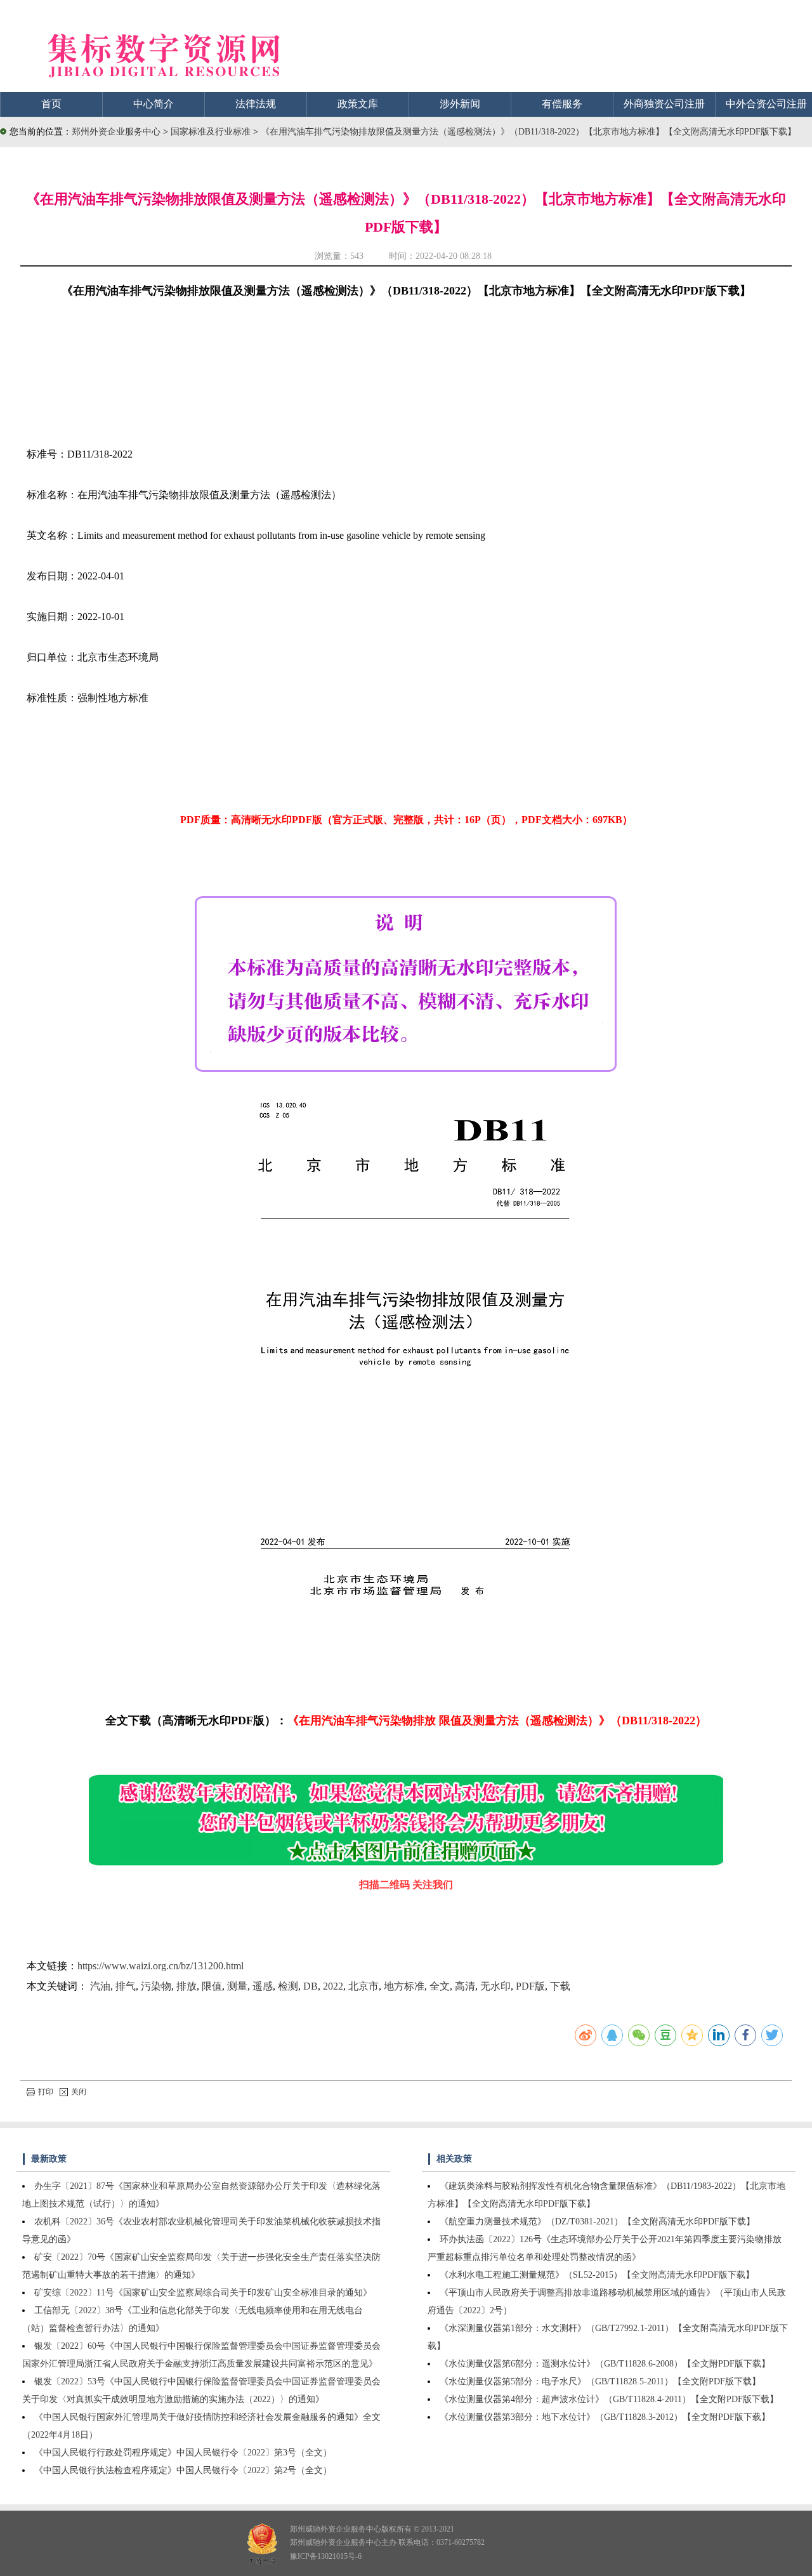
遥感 (263, 1986)
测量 (237, 1986)
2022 (333, 1986)
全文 (440, 1986)
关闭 (79, 2092)
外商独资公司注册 (664, 104)
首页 (51, 104)
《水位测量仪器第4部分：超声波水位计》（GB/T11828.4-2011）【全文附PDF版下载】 (609, 2399)
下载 (560, 1986)
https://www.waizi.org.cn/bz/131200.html (160, 1966)
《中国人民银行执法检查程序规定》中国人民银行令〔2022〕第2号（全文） (183, 2470)
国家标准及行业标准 (212, 132)
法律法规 (256, 104)
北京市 (363, 1986)
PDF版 (530, 1986)
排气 (126, 1986)
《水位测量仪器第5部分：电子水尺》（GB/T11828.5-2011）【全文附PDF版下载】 (600, 2381)
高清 (465, 1986)
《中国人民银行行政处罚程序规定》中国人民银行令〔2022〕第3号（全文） (183, 2453)
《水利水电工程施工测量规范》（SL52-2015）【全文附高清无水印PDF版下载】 (597, 2275)
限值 (212, 1986)
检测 (288, 1986)
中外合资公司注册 (766, 104)
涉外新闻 (460, 104)
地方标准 (404, 1986)
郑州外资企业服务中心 (116, 132)
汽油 (100, 1986)
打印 (46, 2092)
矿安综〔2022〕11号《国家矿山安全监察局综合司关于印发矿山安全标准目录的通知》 (203, 2293)
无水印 (495, 1986)
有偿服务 (562, 104)
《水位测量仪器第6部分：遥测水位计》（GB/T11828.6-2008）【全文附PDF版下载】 (605, 2364)
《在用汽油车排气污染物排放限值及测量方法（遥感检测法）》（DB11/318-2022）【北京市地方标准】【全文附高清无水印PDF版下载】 (528, 132)
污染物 (156, 1986)
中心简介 (154, 104)
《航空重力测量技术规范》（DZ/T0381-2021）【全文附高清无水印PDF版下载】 (597, 2222)
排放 (187, 1986)
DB (311, 1986)
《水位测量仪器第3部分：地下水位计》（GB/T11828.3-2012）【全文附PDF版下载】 (605, 2417)
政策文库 (358, 104)
